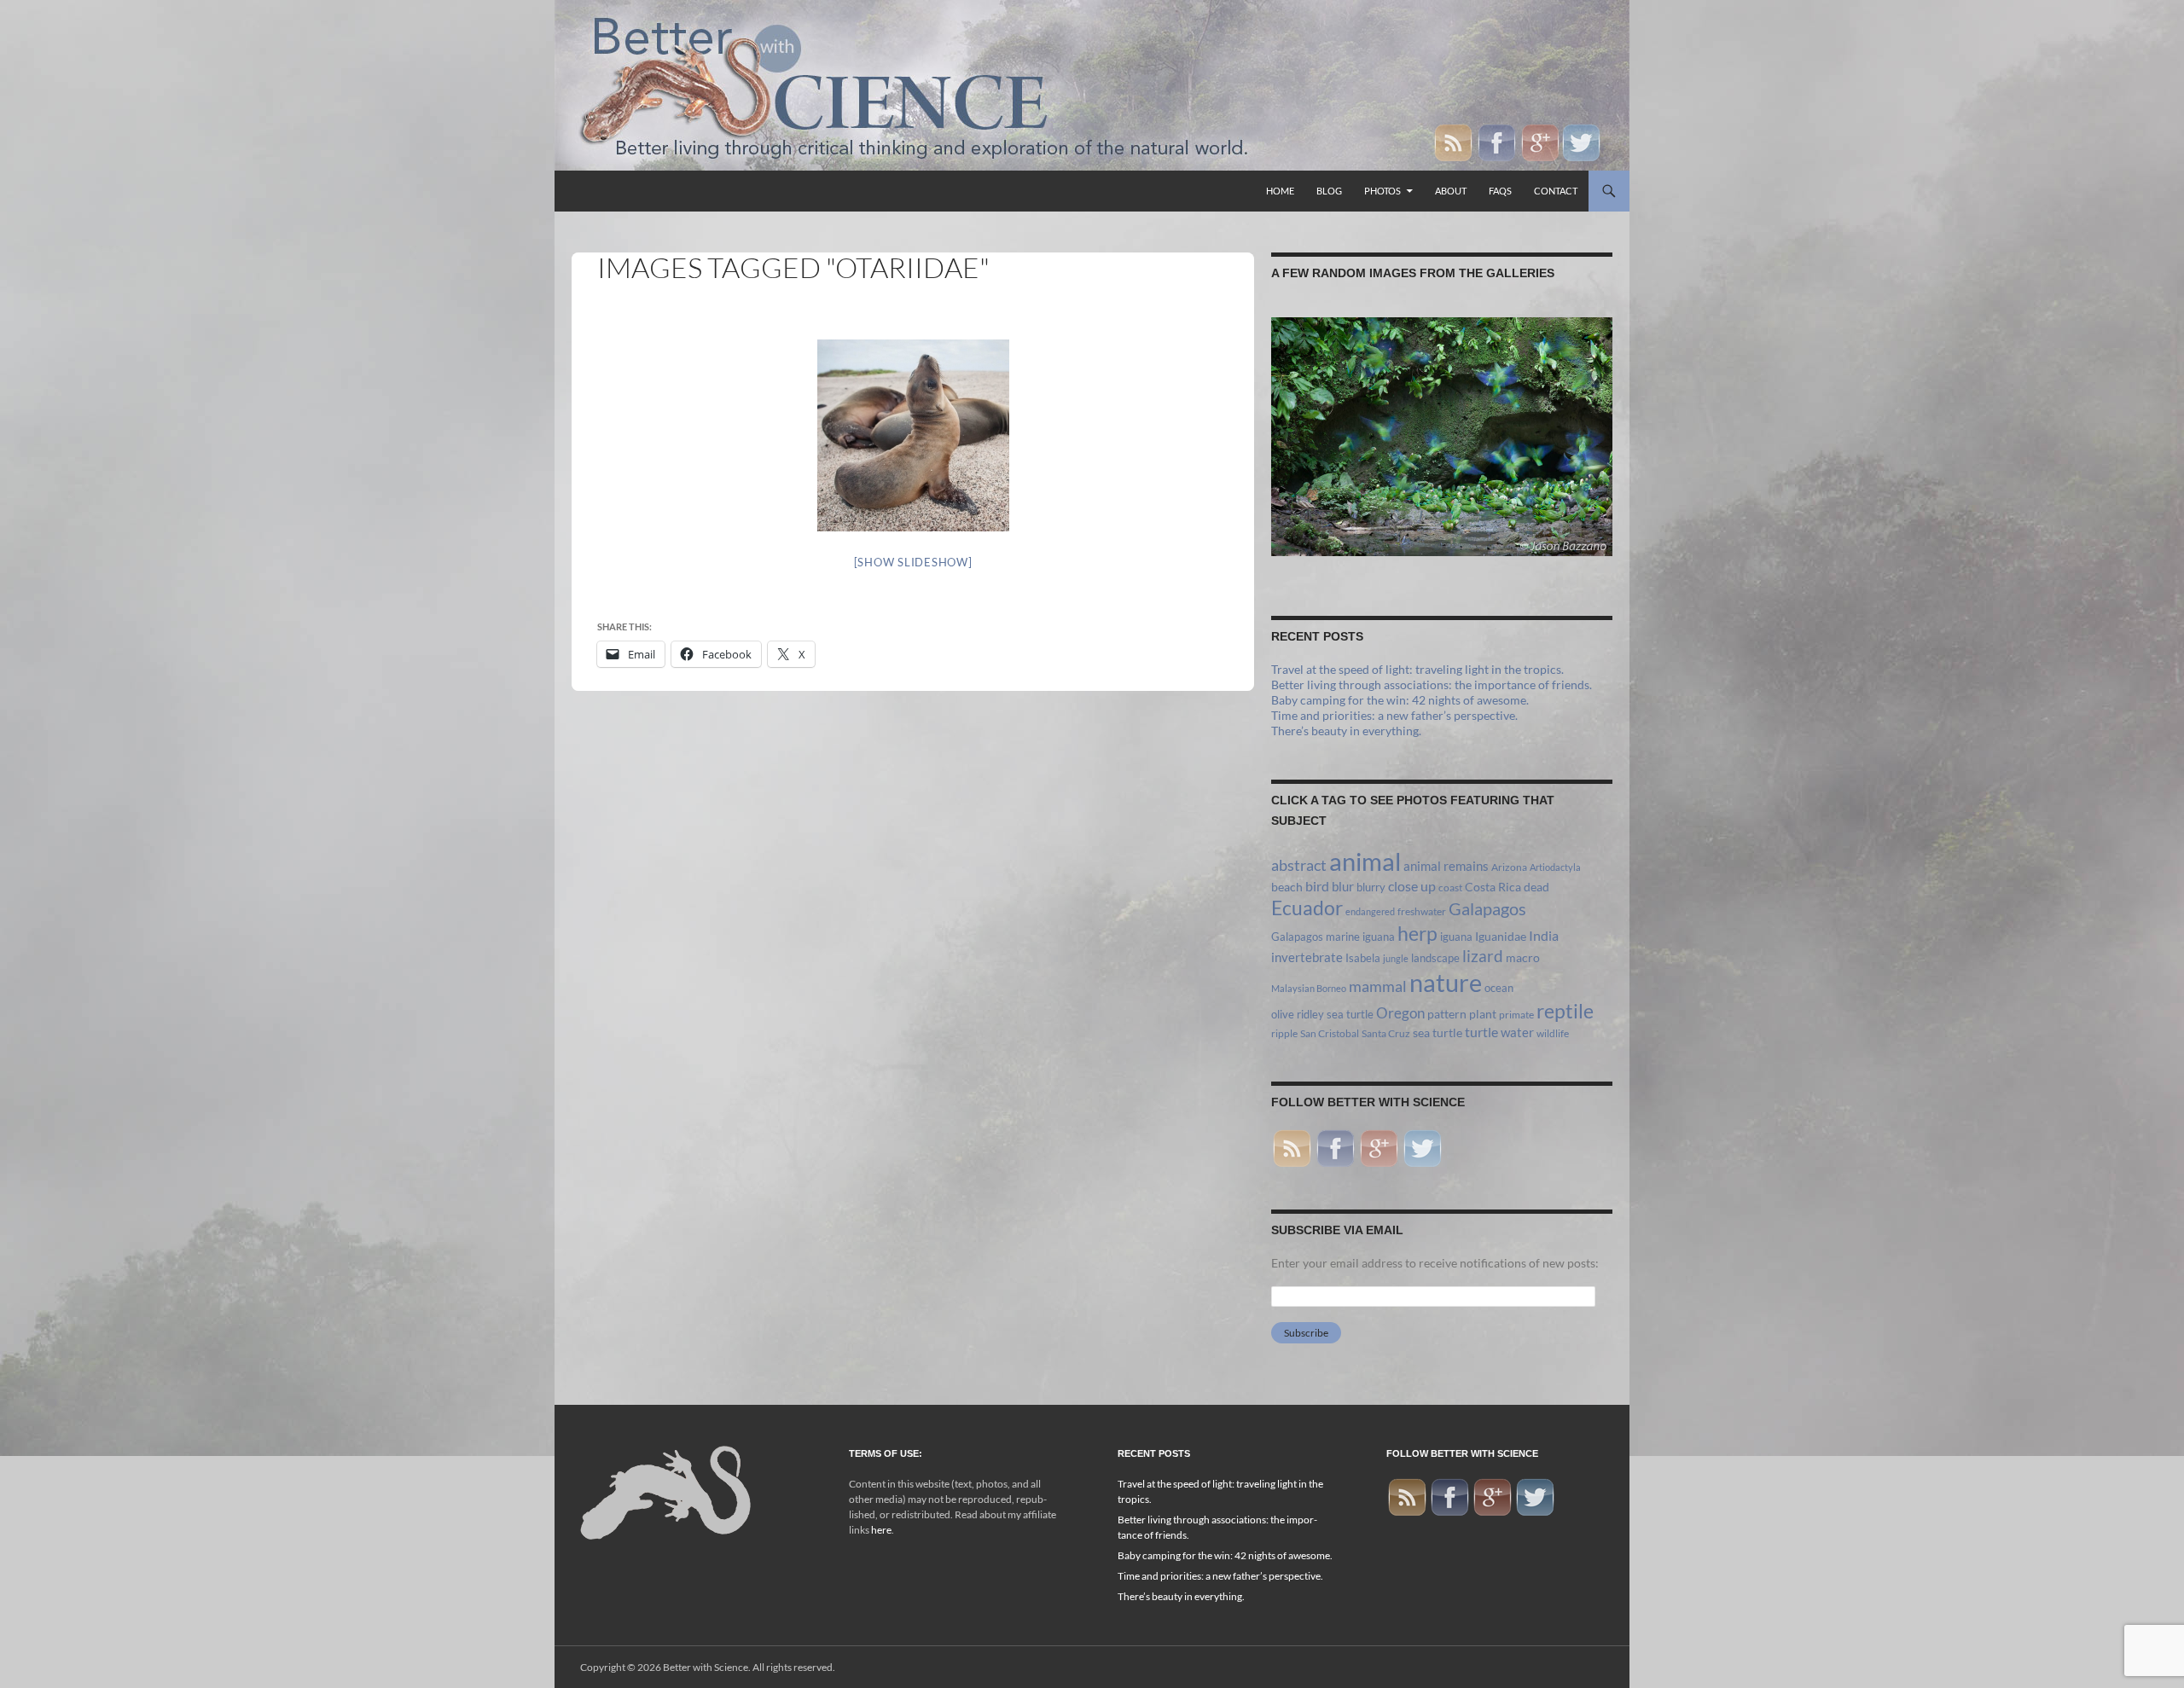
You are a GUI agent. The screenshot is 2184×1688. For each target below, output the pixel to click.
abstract (1299, 865)
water (1517, 1032)
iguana (1456, 937)
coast (1450, 888)
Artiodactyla (1555, 867)
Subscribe (1306, 1333)
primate (1516, 1015)
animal (1365, 861)
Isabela (1363, 958)
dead (1536, 887)
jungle (1396, 958)
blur (1343, 886)
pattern (1447, 1014)
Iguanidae (1501, 937)
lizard (1483, 956)
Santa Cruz (1386, 1033)
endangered (1370, 911)
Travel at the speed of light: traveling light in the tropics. (1417, 669)
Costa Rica (1493, 887)
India (1544, 935)
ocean (1499, 988)
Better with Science (706, 1667)
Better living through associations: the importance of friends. (1432, 684)
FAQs (1500, 191)
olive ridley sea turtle (1322, 1014)
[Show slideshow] (913, 562)
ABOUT (1451, 191)
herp (1417, 933)
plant (1483, 1014)
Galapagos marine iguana (1333, 937)
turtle (1481, 1032)
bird (1317, 886)
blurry (1371, 887)
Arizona (1509, 867)
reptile (1565, 1011)
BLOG (1329, 191)
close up (1412, 886)
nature (1446, 982)
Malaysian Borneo (1309, 988)
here (881, 1530)
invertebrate (1307, 957)
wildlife (1553, 1033)
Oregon (1400, 1013)
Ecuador (1307, 908)
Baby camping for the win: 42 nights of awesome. (1400, 700)
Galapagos (1487, 908)
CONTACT (1556, 191)
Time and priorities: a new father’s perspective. (1394, 715)
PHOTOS (1382, 191)
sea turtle (1438, 1033)
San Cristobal (1330, 1033)
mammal (1378, 986)
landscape (1435, 958)
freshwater (1422, 911)
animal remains (1446, 866)
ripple (1284, 1033)
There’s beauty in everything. (1346, 731)
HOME (1280, 191)
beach (1287, 887)
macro (1523, 958)
